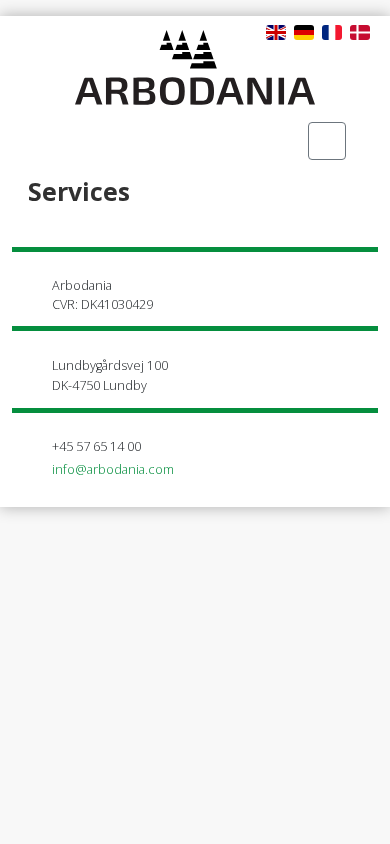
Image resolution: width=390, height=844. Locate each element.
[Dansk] (360, 31)
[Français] (332, 31)
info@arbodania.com (113, 469)
